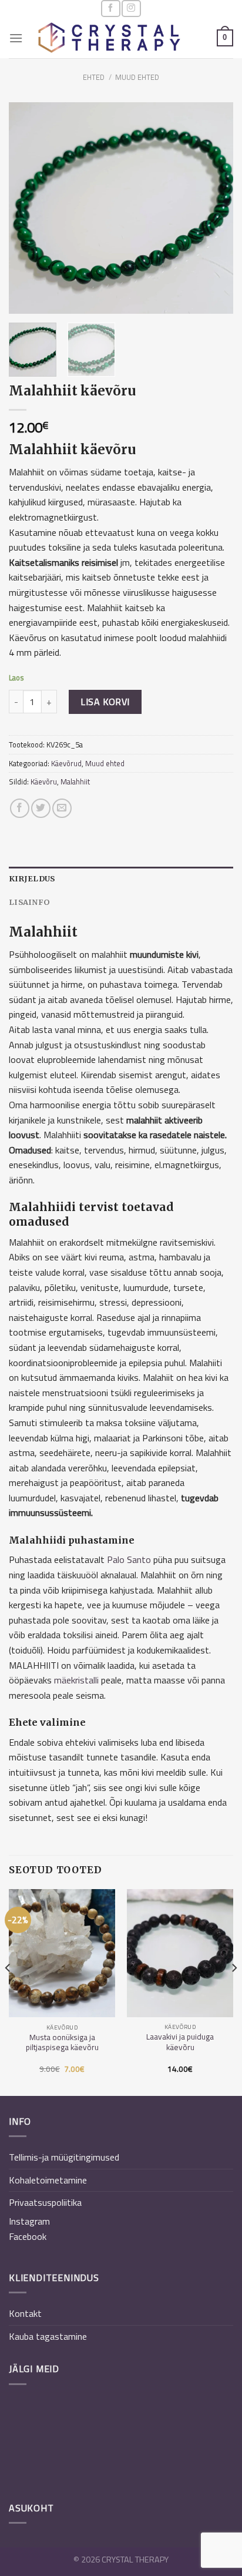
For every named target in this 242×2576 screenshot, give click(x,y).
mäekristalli (76, 1680)
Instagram (29, 2221)
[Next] (214, 208)
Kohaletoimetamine (48, 2180)
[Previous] (28, 208)
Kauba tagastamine (48, 2336)
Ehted (94, 77)
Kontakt (25, 2313)
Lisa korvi (105, 702)
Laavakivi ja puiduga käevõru (180, 2042)
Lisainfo (29, 902)
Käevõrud (66, 763)
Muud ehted (137, 77)
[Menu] (16, 38)
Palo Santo (129, 1559)
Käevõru (44, 781)
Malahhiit (75, 781)
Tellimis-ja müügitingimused (64, 2157)
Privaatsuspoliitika (45, 2202)
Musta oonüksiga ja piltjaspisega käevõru (62, 2043)
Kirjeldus (32, 878)
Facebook (28, 2236)
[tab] (121, 878)
